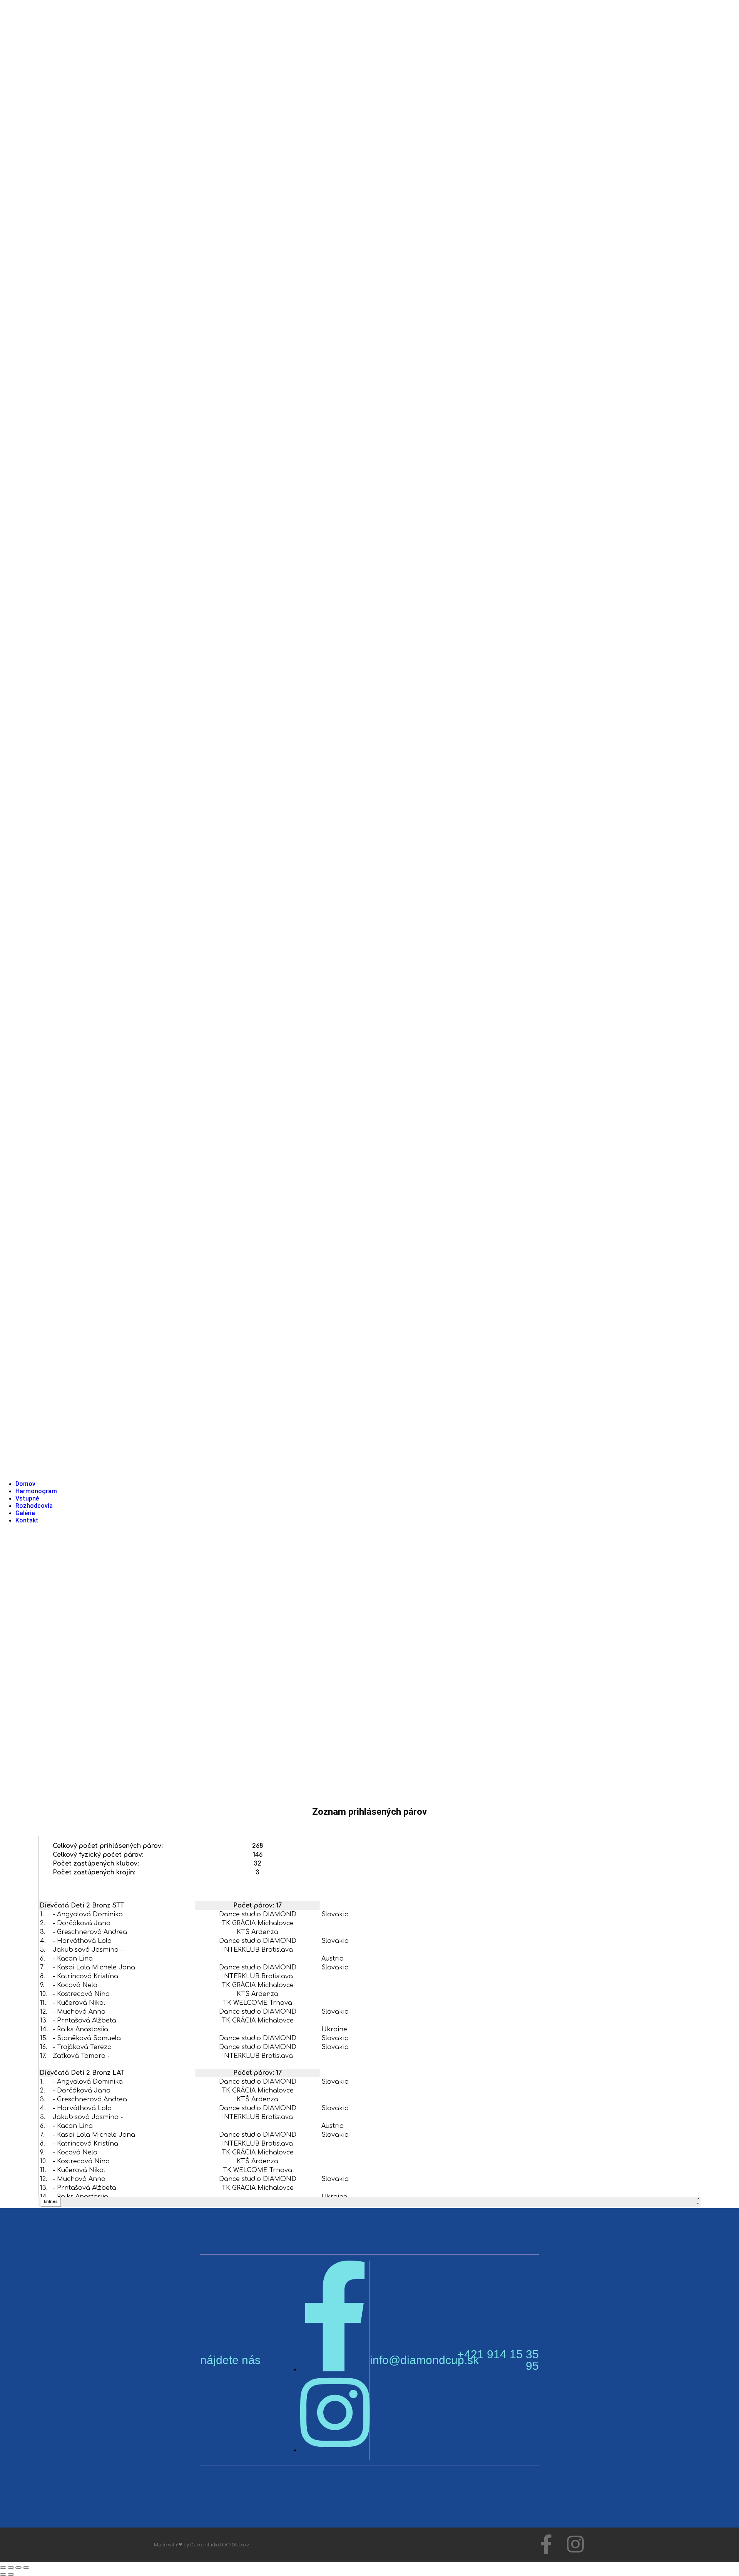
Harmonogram (36, 1491)
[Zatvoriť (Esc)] (26, 2568)
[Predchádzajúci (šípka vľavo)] (3, 2574)
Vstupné (27, 1498)
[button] (369, 740)
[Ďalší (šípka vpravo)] (11, 2574)
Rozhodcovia (34, 1506)
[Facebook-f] (546, 2544)
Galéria (25, 1513)
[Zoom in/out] (3, 2568)
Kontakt (27, 1520)
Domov (25, 1484)
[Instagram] (575, 2544)
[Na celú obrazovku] (11, 2568)
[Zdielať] (18, 2568)
